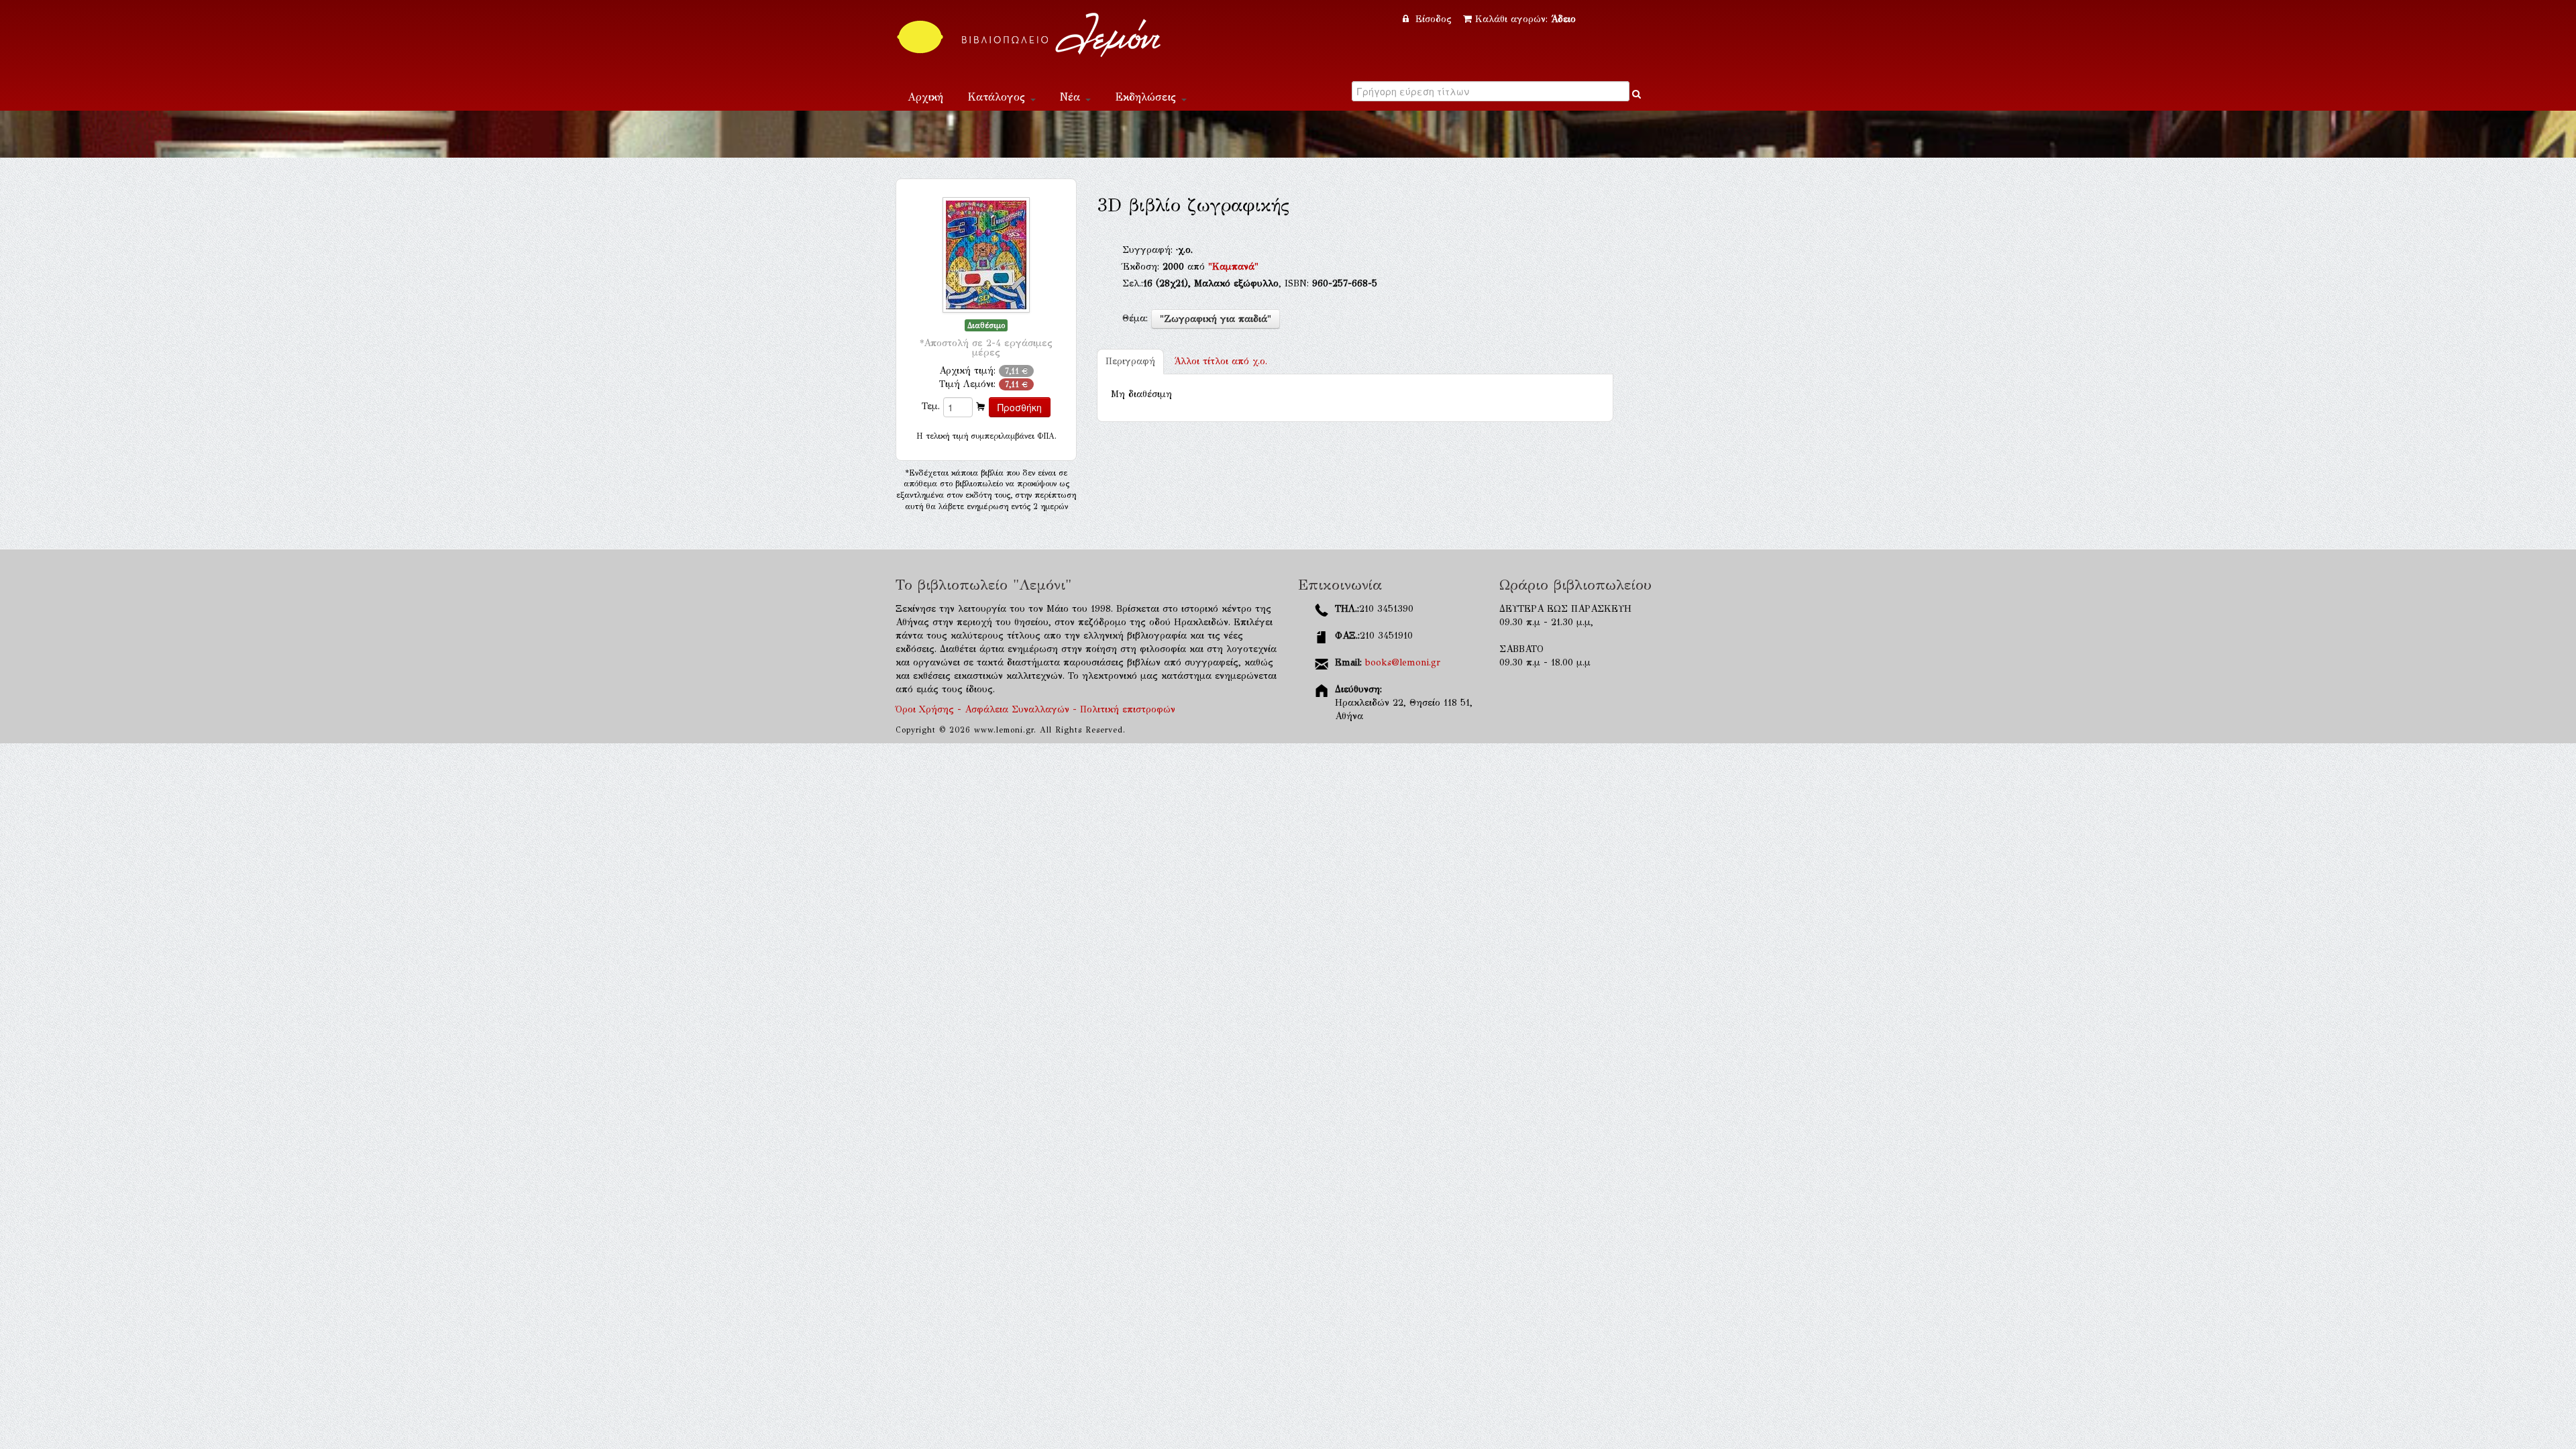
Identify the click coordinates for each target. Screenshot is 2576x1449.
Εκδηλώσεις (1147, 97)
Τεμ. (931, 406)
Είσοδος (1434, 19)
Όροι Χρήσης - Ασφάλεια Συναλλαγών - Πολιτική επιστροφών (1035, 709)
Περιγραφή (1130, 361)
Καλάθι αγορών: (1525, 19)
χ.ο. (1221, 361)
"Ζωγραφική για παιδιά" (1216, 319)
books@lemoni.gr (1403, 662)
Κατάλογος (998, 97)
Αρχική (925, 97)
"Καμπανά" (1233, 267)
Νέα (1072, 97)
